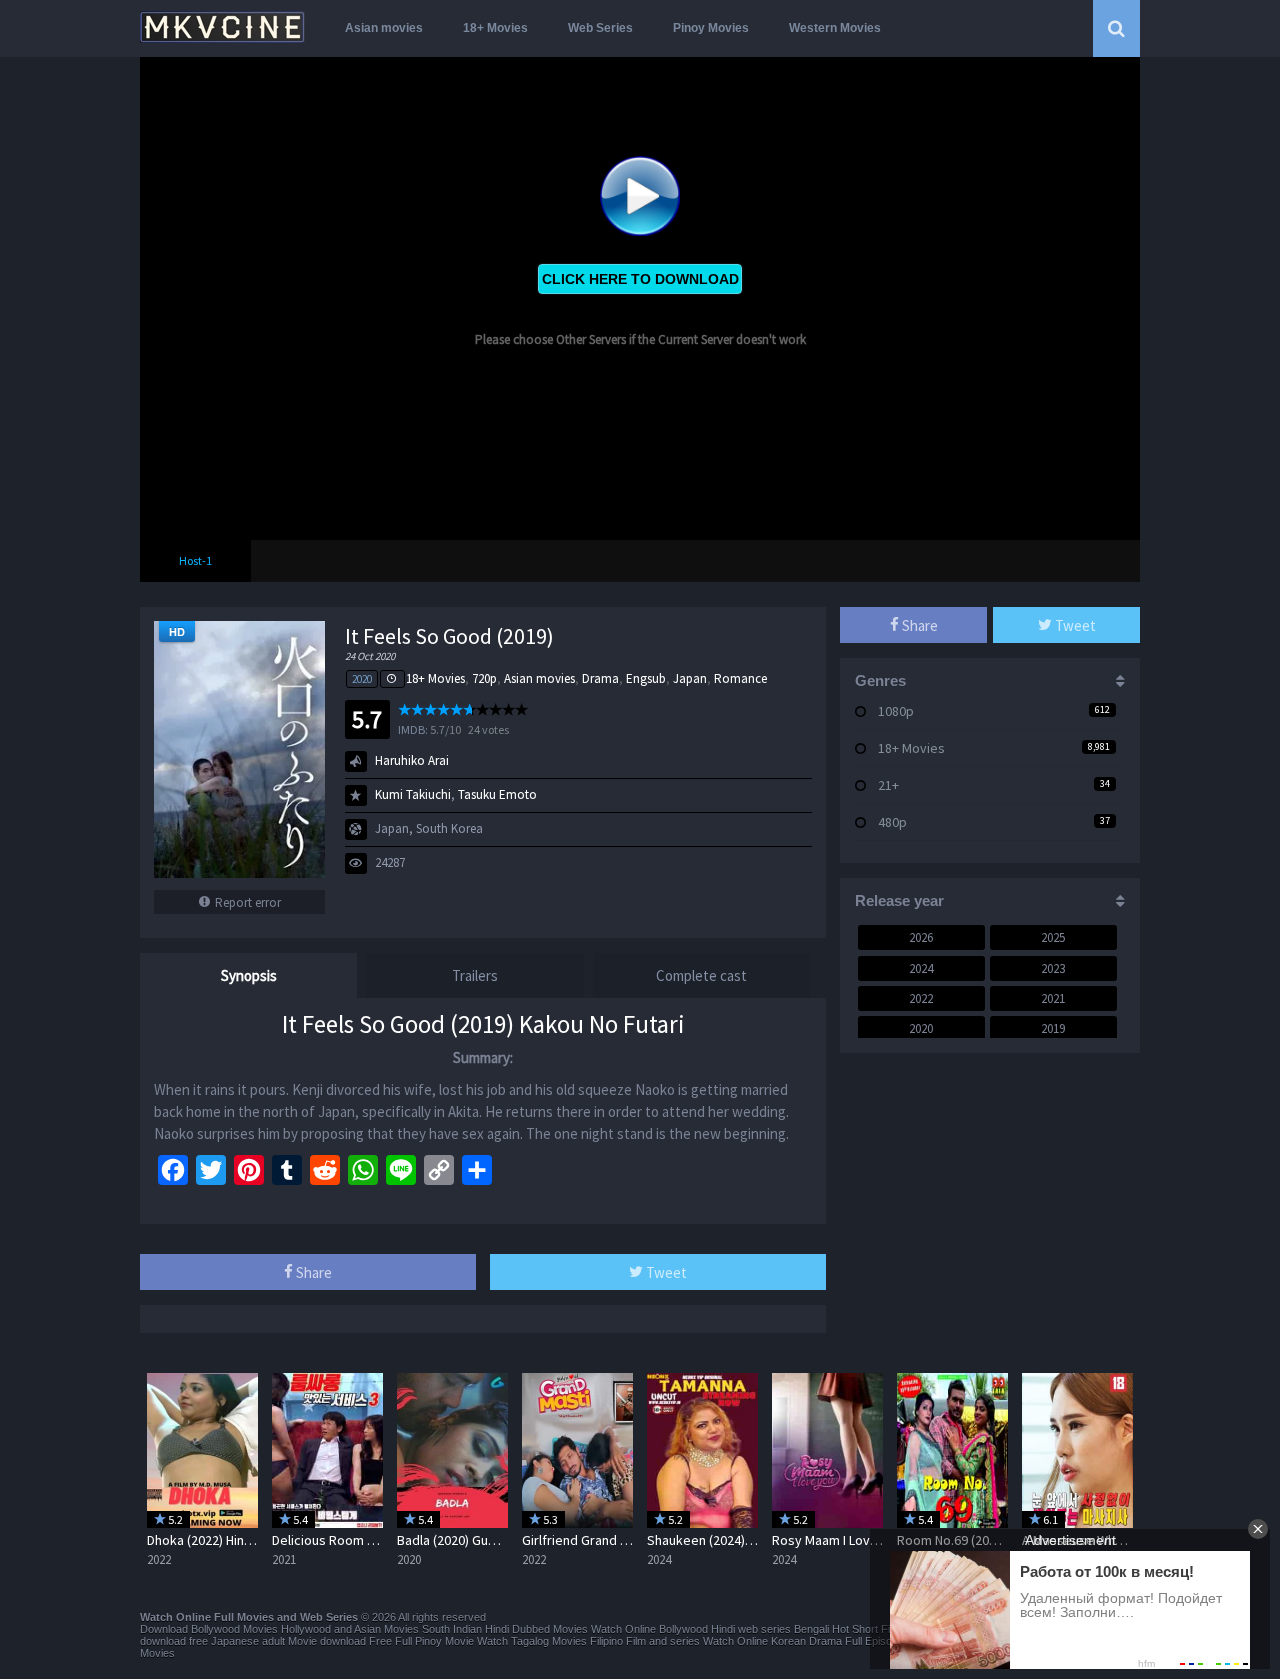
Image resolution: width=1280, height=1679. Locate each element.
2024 (921, 968)
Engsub (646, 678)
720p (484, 678)
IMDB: (413, 729)
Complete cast (701, 975)
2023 (1053, 968)
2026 (921, 937)
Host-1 (195, 560)
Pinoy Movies (711, 28)
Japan (690, 678)
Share (312, 1272)
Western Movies (835, 28)
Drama (600, 678)
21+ (888, 785)
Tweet (665, 1272)
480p (892, 822)
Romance (740, 678)
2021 (1053, 998)
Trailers (475, 975)
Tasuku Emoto (497, 794)
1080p (896, 711)
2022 (921, 998)
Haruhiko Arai (412, 760)
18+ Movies (495, 28)
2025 (1053, 937)
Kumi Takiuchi (413, 794)
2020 (362, 679)
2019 (1053, 1028)
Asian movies (384, 28)
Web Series (600, 28)
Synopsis (249, 975)
